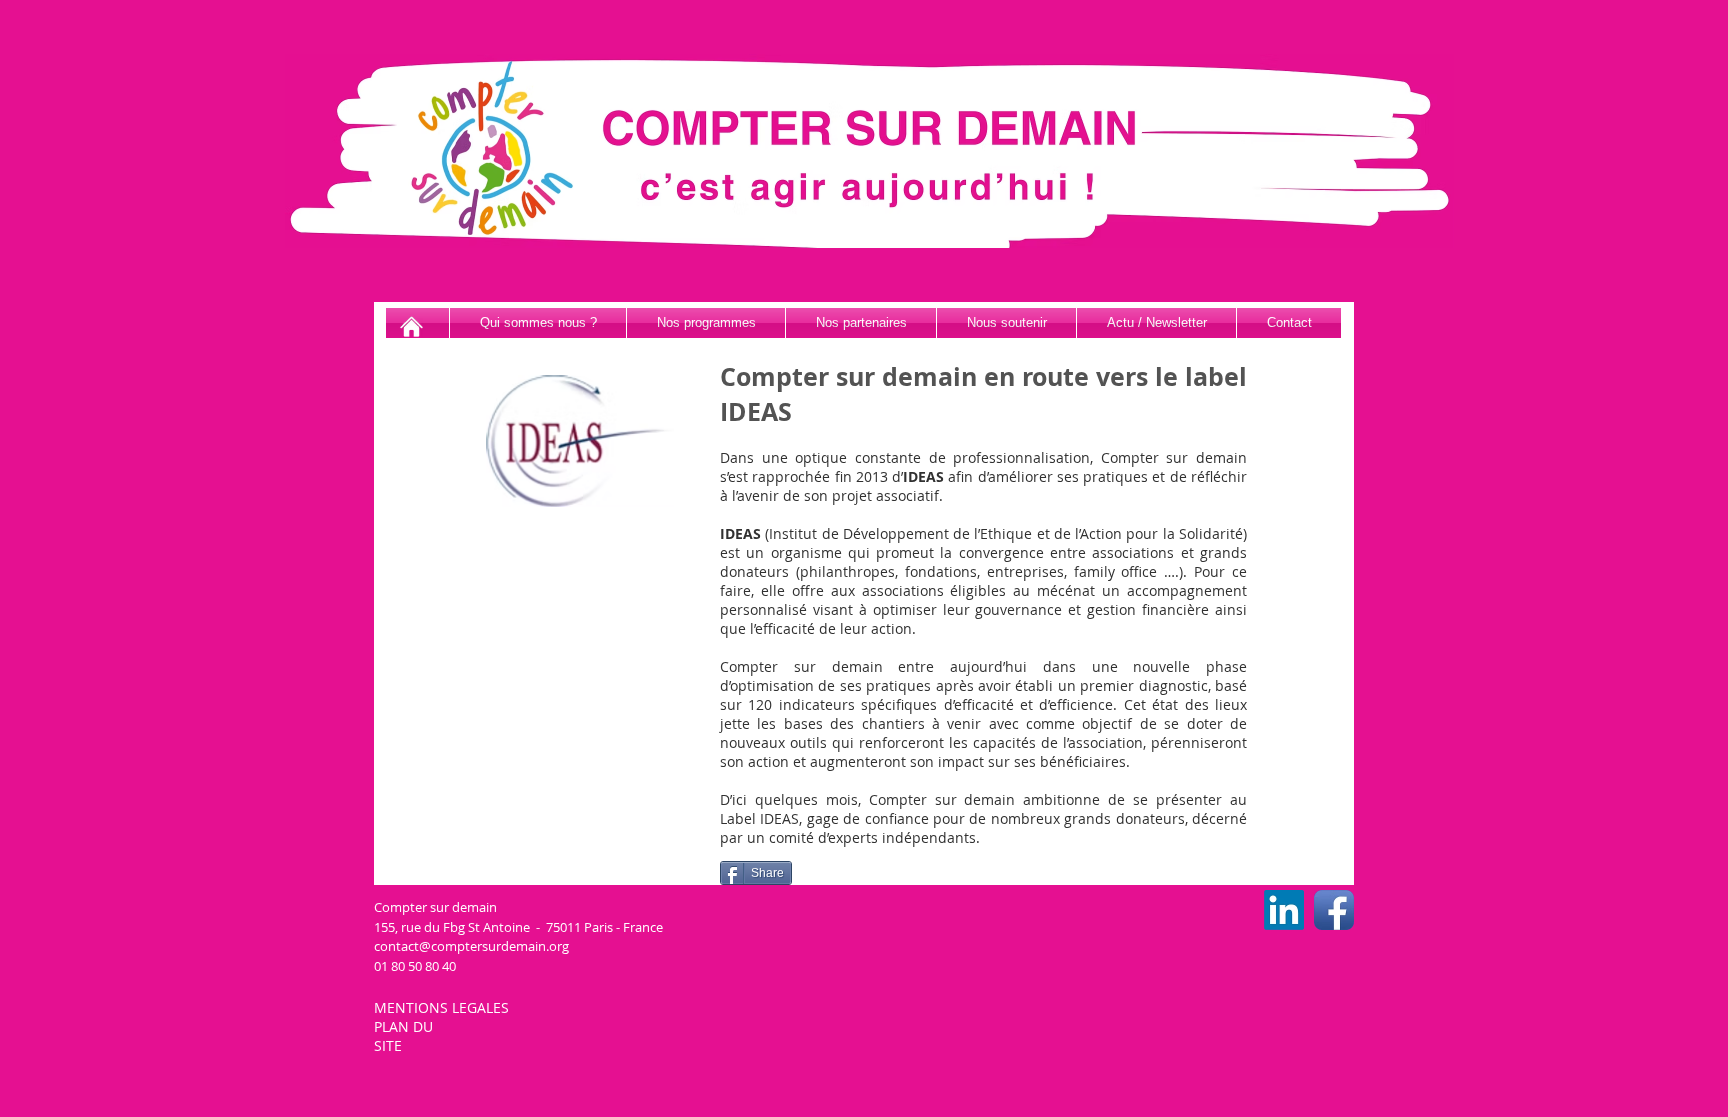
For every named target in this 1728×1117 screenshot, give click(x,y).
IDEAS (923, 476)
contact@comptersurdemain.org (471, 946)
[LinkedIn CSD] (1284, 910)
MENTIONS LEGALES (443, 1007)
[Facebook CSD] (1334, 910)
